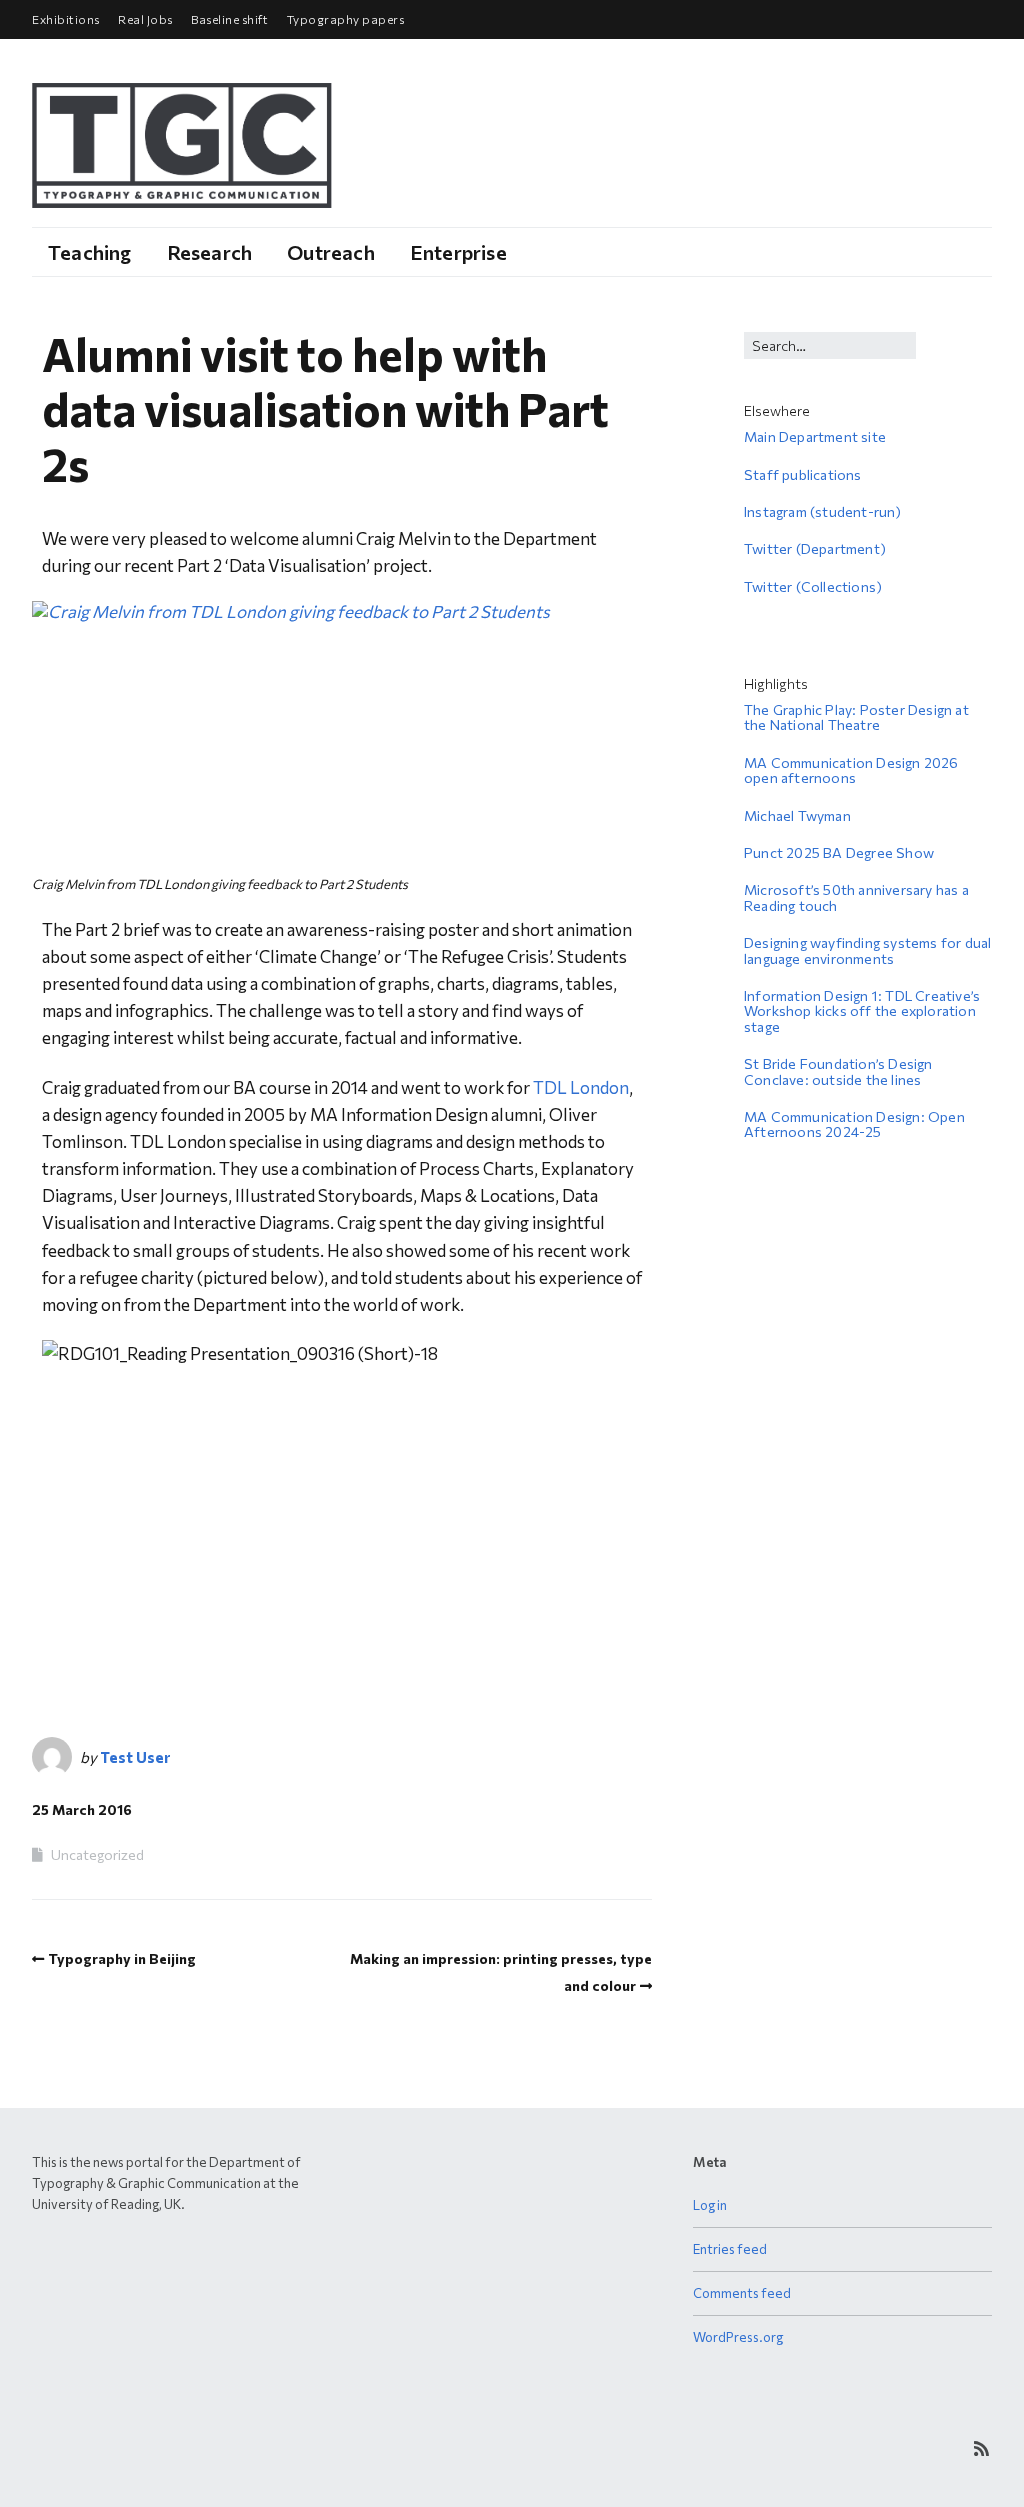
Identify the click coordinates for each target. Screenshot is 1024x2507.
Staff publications (803, 474)
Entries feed (730, 2249)
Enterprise (458, 252)
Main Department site (815, 436)
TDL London (581, 1087)
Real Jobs (145, 19)
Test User (135, 1757)
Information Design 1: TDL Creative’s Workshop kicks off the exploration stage (862, 1011)
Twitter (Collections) (813, 586)
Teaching (90, 252)
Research (210, 252)
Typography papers (346, 19)
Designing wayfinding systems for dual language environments (867, 950)
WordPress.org (738, 2337)
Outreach (331, 252)
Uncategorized (97, 1854)
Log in (710, 2205)
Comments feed (742, 2293)
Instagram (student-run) (823, 511)
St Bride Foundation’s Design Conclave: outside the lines (838, 1071)
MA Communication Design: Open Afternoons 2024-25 (854, 1124)
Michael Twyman (797, 815)
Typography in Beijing (122, 1958)
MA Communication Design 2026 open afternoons (851, 770)
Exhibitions (66, 19)
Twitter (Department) (815, 548)
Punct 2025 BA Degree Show (839, 852)
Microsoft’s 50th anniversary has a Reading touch (856, 897)
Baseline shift (229, 19)
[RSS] (981, 2448)
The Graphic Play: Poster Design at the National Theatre (856, 717)
